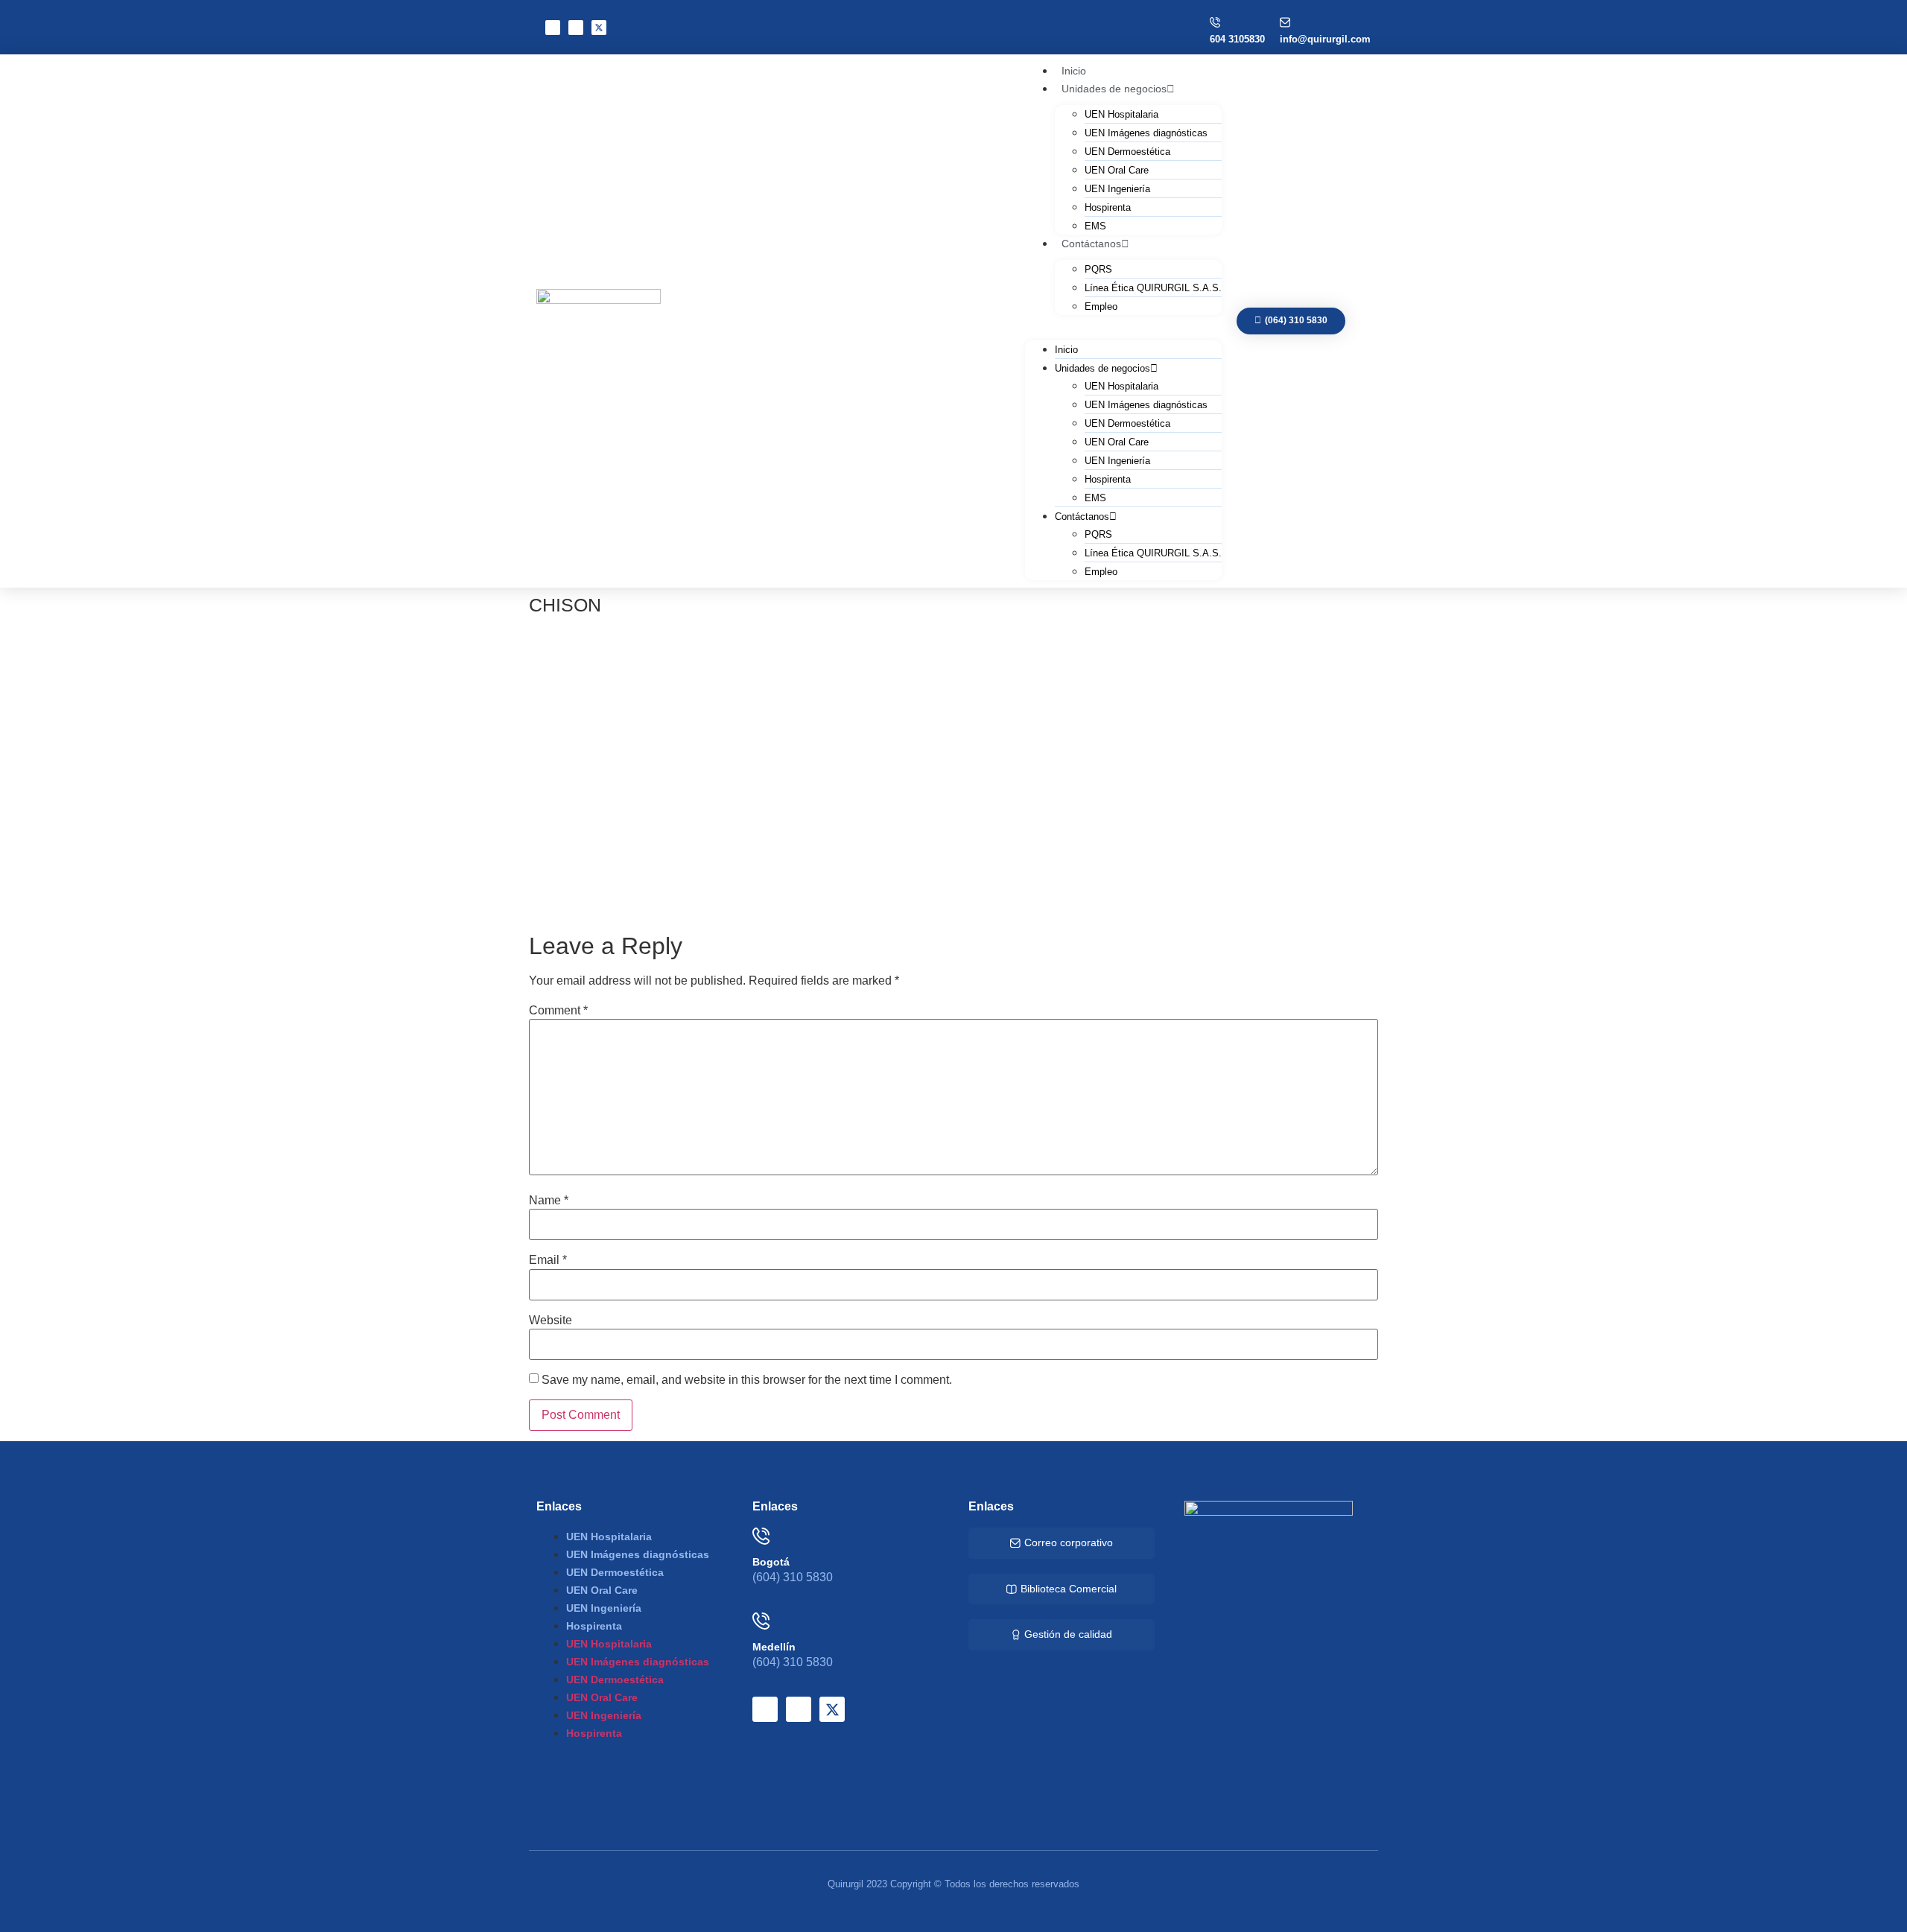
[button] (1123, 324)
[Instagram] (576, 28)
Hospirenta (1108, 207)
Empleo (1101, 306)
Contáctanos (1091, 244)
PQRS (1098, 269)
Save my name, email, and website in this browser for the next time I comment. (747, 1380)
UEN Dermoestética (1127, 152)
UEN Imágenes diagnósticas (1146, 133)
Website (550, 1321)
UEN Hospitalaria (1121, 114)
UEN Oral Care (1117, 170)
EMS (1095, 498)
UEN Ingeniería (1117, 189)
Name (549, 1201)
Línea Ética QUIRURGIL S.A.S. (1153, 288)
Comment (558, 1011)
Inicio (1066, 350)
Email (548, 1260)
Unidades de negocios (1114, 89)
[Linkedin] (553, 28)
